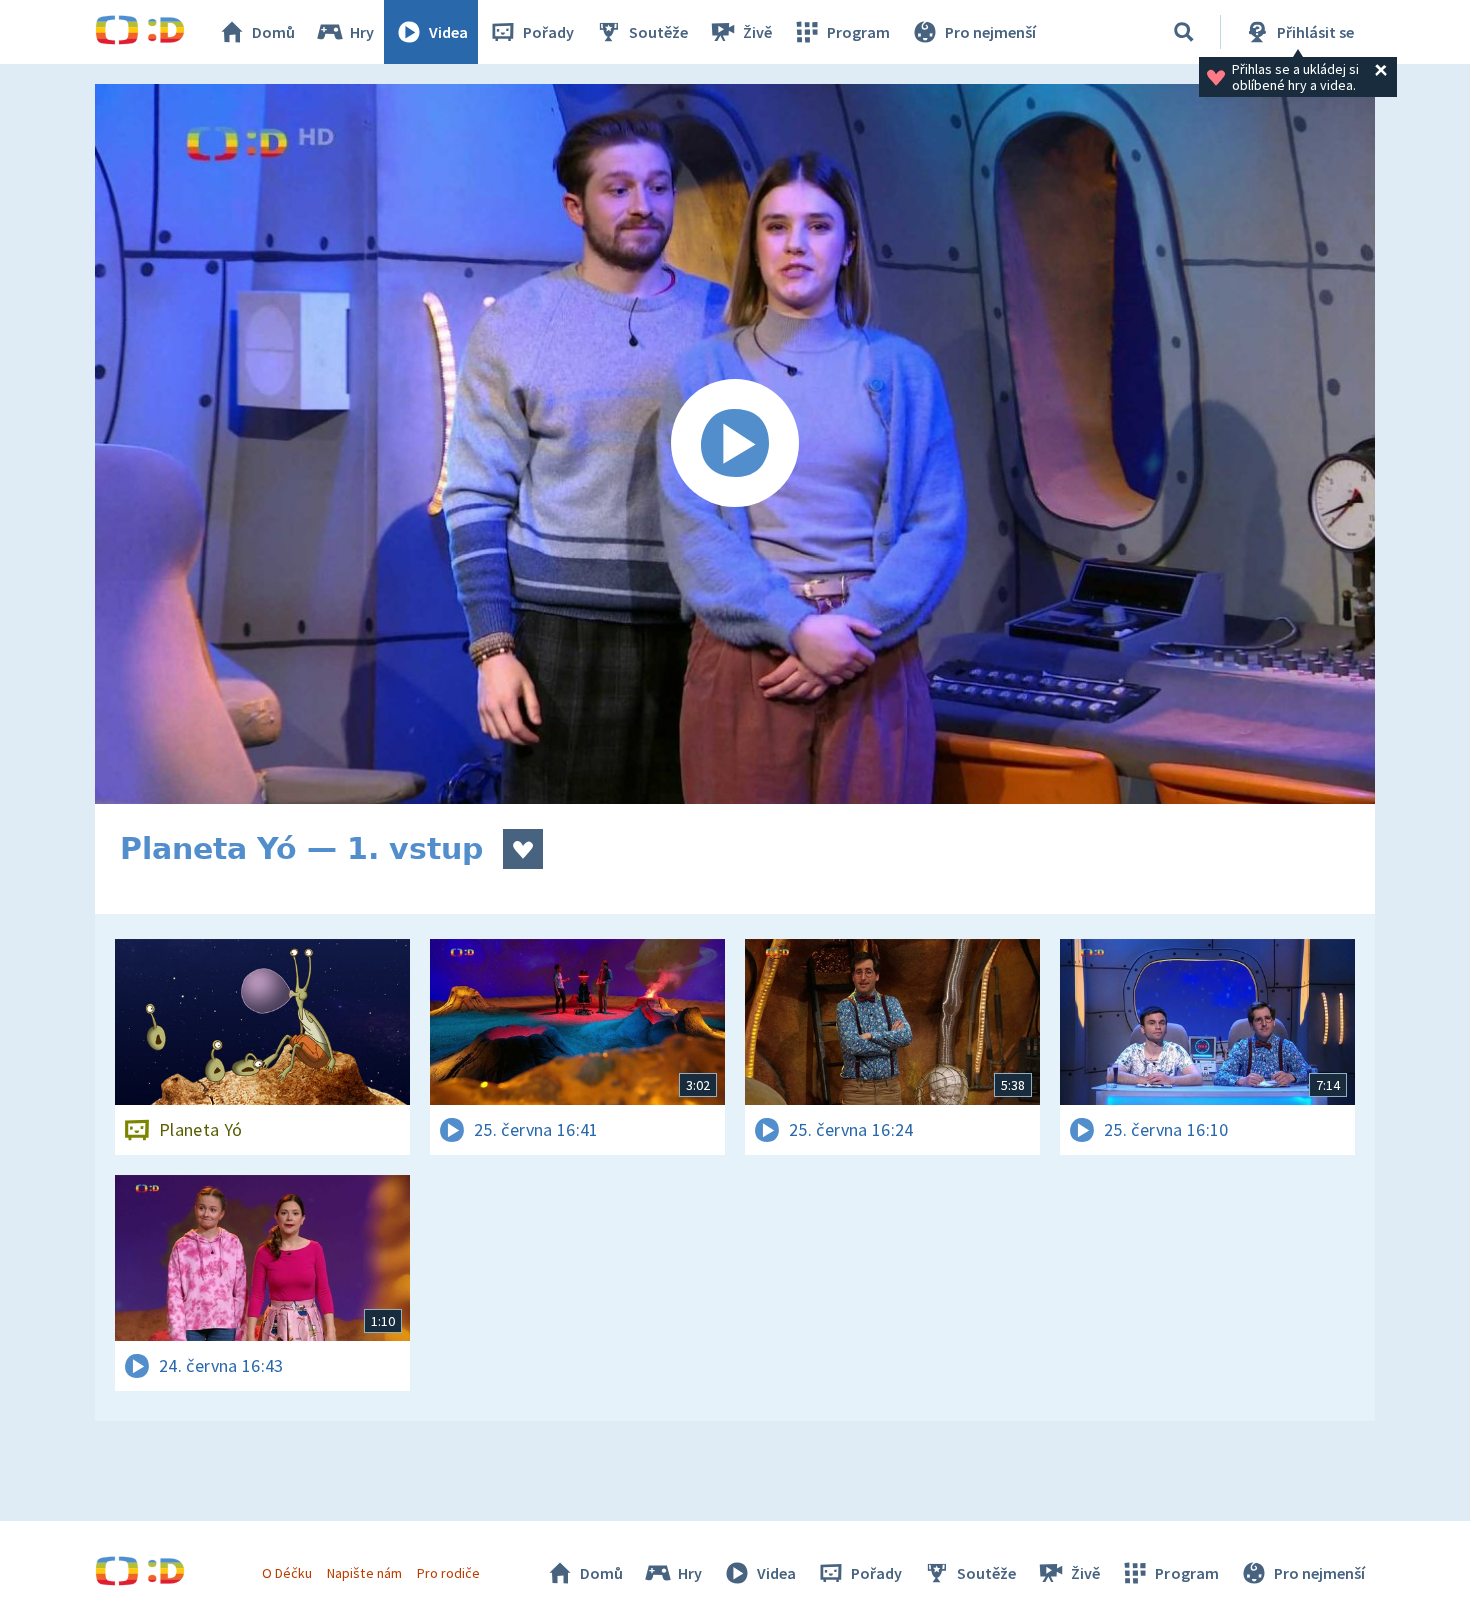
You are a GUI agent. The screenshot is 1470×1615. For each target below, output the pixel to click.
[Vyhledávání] (1184, 32)
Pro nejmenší (990, 32)
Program (858, 32)
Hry (362, 32)
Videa (448, 32)
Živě (757, 32)
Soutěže (658, 32)
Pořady (548, 32)
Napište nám (364, 1573)
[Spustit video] (735, 444)
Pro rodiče (448, 1573)
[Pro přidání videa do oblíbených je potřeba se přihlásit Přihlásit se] (523, 849)
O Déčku (287, 1573)
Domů (273, 32)
